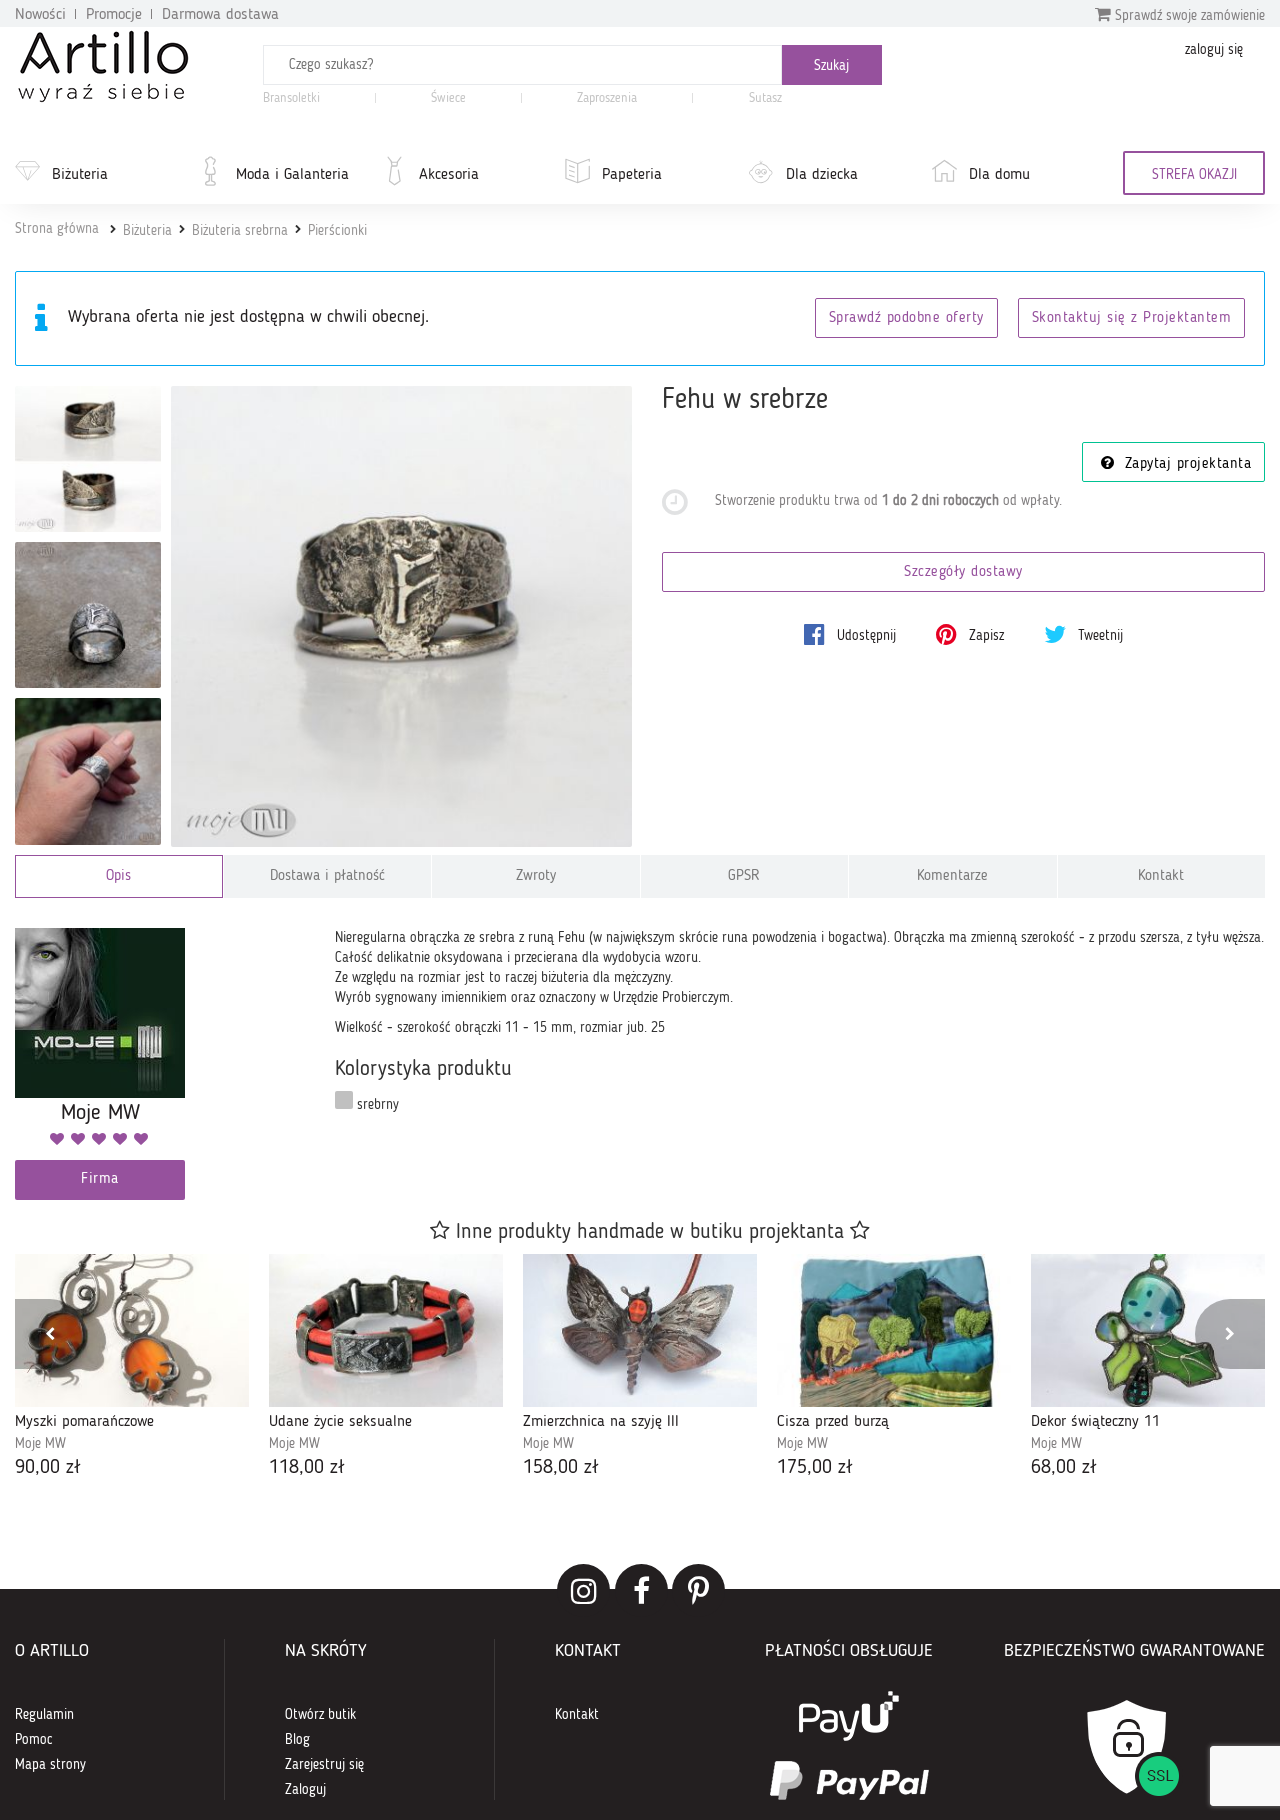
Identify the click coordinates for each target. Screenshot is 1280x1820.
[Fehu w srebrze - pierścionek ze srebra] (88, 459)
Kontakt (1161, 876)
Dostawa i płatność (327, 876)
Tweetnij (1098, 636)
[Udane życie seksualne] (386, 1330)
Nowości (40, 15)
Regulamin (44, 1715)
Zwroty (536, 876)
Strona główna (57, 229)
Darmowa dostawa (220, 15)
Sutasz (765, 98)
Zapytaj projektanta (1185, 464)
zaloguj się (1214, 50)
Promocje (114, 15)
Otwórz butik (320, 1715)
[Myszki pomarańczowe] (132, 1330)
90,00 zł (48, 1468)
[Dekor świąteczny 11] (1148, 1330)
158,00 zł (561, 1468)
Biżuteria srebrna (240, 231)
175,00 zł (815, 1468)
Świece (448, 98)
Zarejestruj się (324, 1765)
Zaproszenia (607, 98)
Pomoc (34, 1740)
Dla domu (999, 175)
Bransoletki (291, 98)
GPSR (744, 876)
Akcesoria (449, 175)
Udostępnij (864, 636)
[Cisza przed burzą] (894, 1330)
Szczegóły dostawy (963, 572)
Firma (100, 1179)
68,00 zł (1064, 1468)
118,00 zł (307, 1468)
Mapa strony (50, 1765)
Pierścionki (337, 231)
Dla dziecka (822, 175)
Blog (297, 1740)
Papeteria (632, 175)
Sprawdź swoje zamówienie (1188, 16)
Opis (118, 876)
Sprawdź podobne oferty (906, 318)
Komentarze (952, 876)
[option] (132, 1368)
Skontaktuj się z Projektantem (1132, 318)
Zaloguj (305, 1790)
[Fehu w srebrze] (401, 616)
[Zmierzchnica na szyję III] (640, 1330)
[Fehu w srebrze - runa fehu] (88, 615)
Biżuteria (80, 175)
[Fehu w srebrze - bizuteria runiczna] (88, 771)
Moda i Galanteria (292, 175)
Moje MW (40, 1444)
